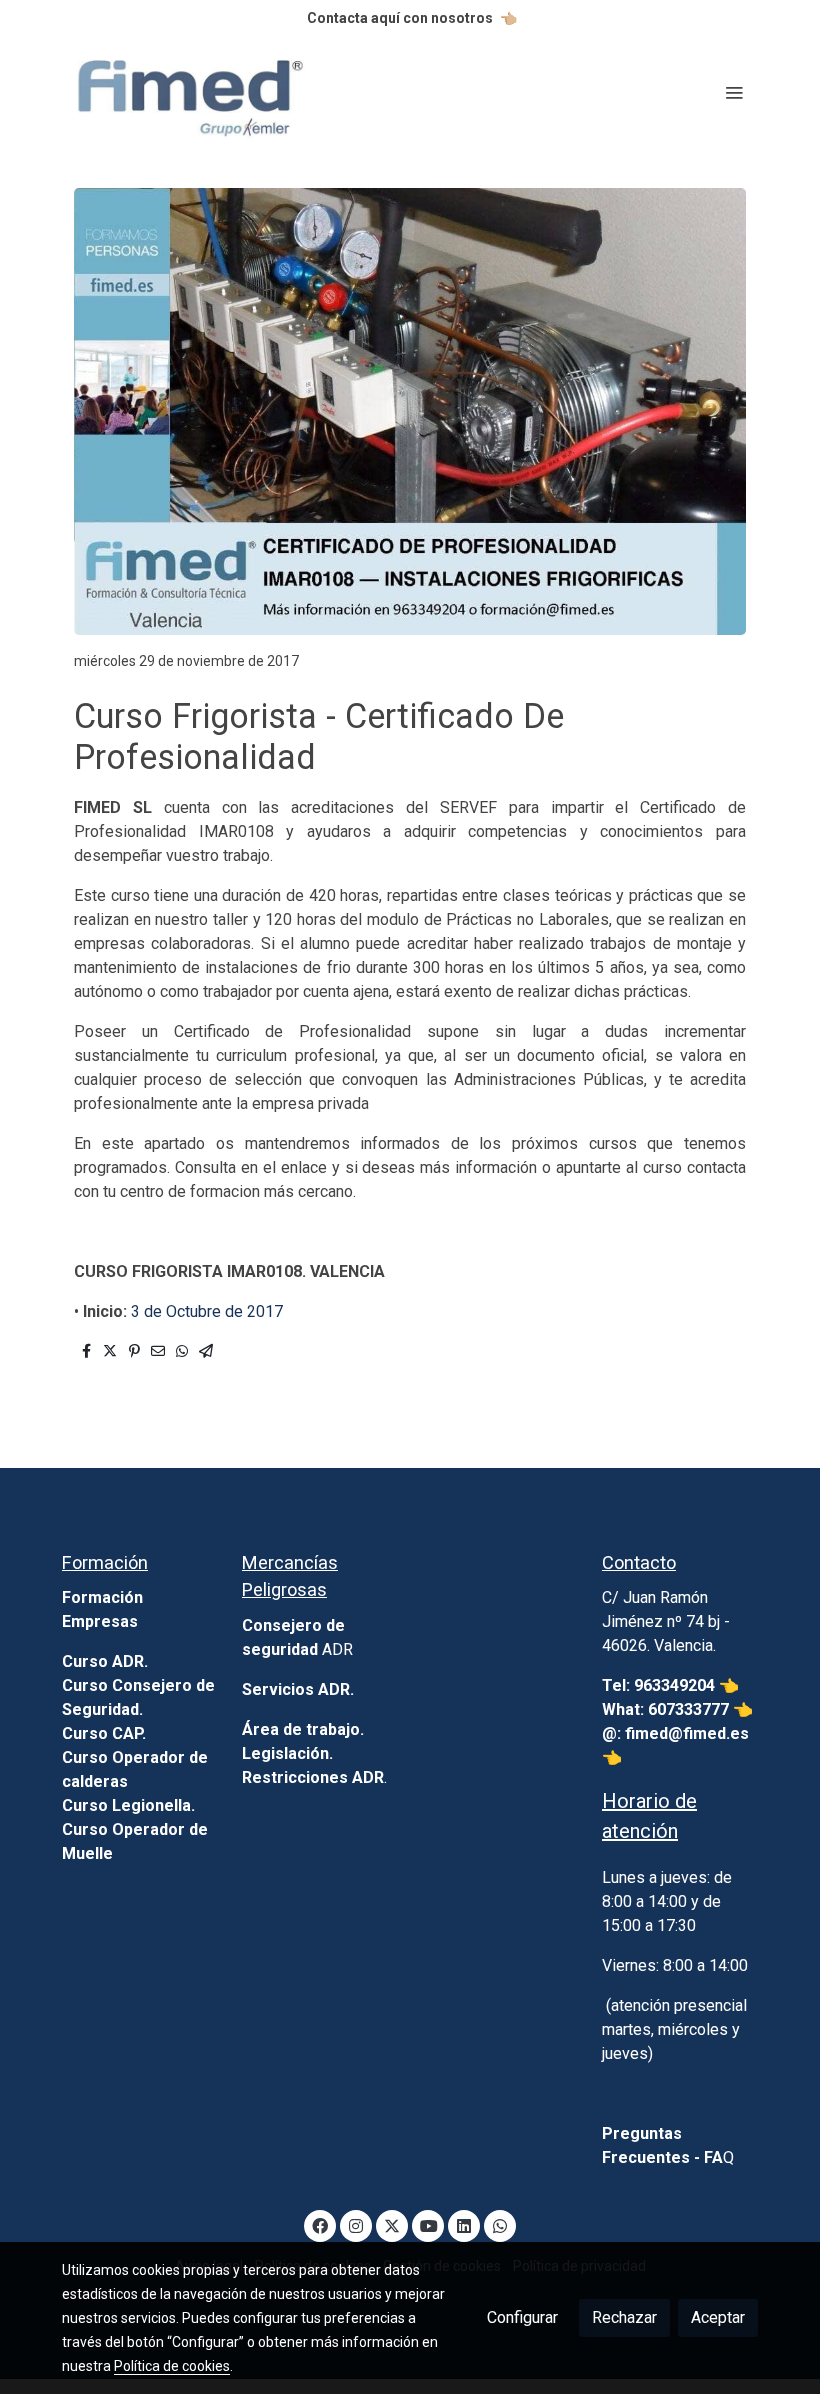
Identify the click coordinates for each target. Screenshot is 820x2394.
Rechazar (624, 2317)
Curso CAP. (104, 1733)
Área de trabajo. (303, 1729)
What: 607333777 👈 (677, 1709)
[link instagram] (356, 2225)
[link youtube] (429, 2225)
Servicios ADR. (298, 1689)
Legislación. (287, 1753)
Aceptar (718, 2317)
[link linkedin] (464, 2225)
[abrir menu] (734, 92)
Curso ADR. (105, 1661)
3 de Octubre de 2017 (207, 1311)
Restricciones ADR (313, 1777)
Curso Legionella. (128, 1805)
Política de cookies (172, 2366)
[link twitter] (392, 2225)
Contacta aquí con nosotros (400, 18)
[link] (190, 92)
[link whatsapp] (500, 2225)
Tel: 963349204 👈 (672, 1685)
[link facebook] (320, 2225)
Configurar (522, 2317)
